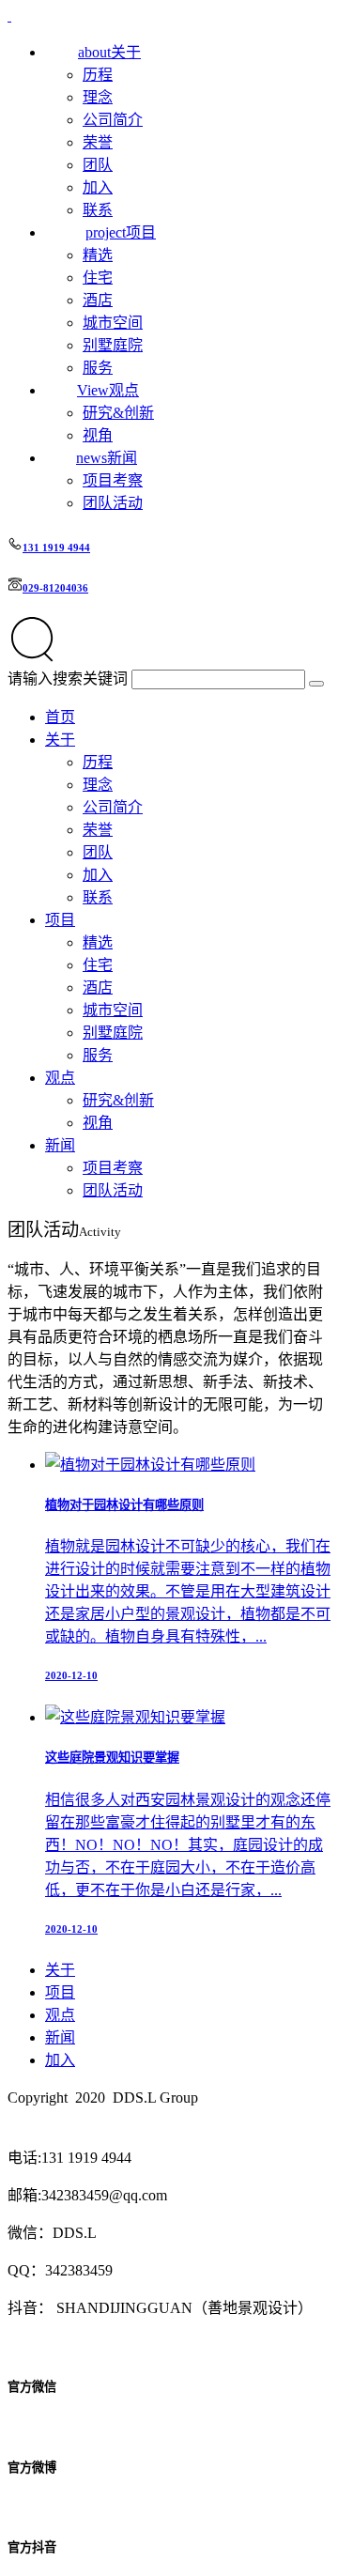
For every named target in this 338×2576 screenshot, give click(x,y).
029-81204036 (55, 588)
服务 (98, 368)
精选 (98, 255)
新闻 (60, 1145)
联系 (98, 210)
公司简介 (113, 120)
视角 (98, 435)
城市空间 (113, 323)
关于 (60, 740)
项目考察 (113, 480)
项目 (60, 920)
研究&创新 (118, 413)
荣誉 (98, 142)
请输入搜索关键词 (68, 679)
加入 (98, 187)
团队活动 (113, 503)
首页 (60, 717)
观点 (60, 1078)
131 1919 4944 (56, 548)
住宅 (98, 278)
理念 (98, 97)
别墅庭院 (113, 345)
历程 (98, 75)
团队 (98, 165)
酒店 (98, 300)
